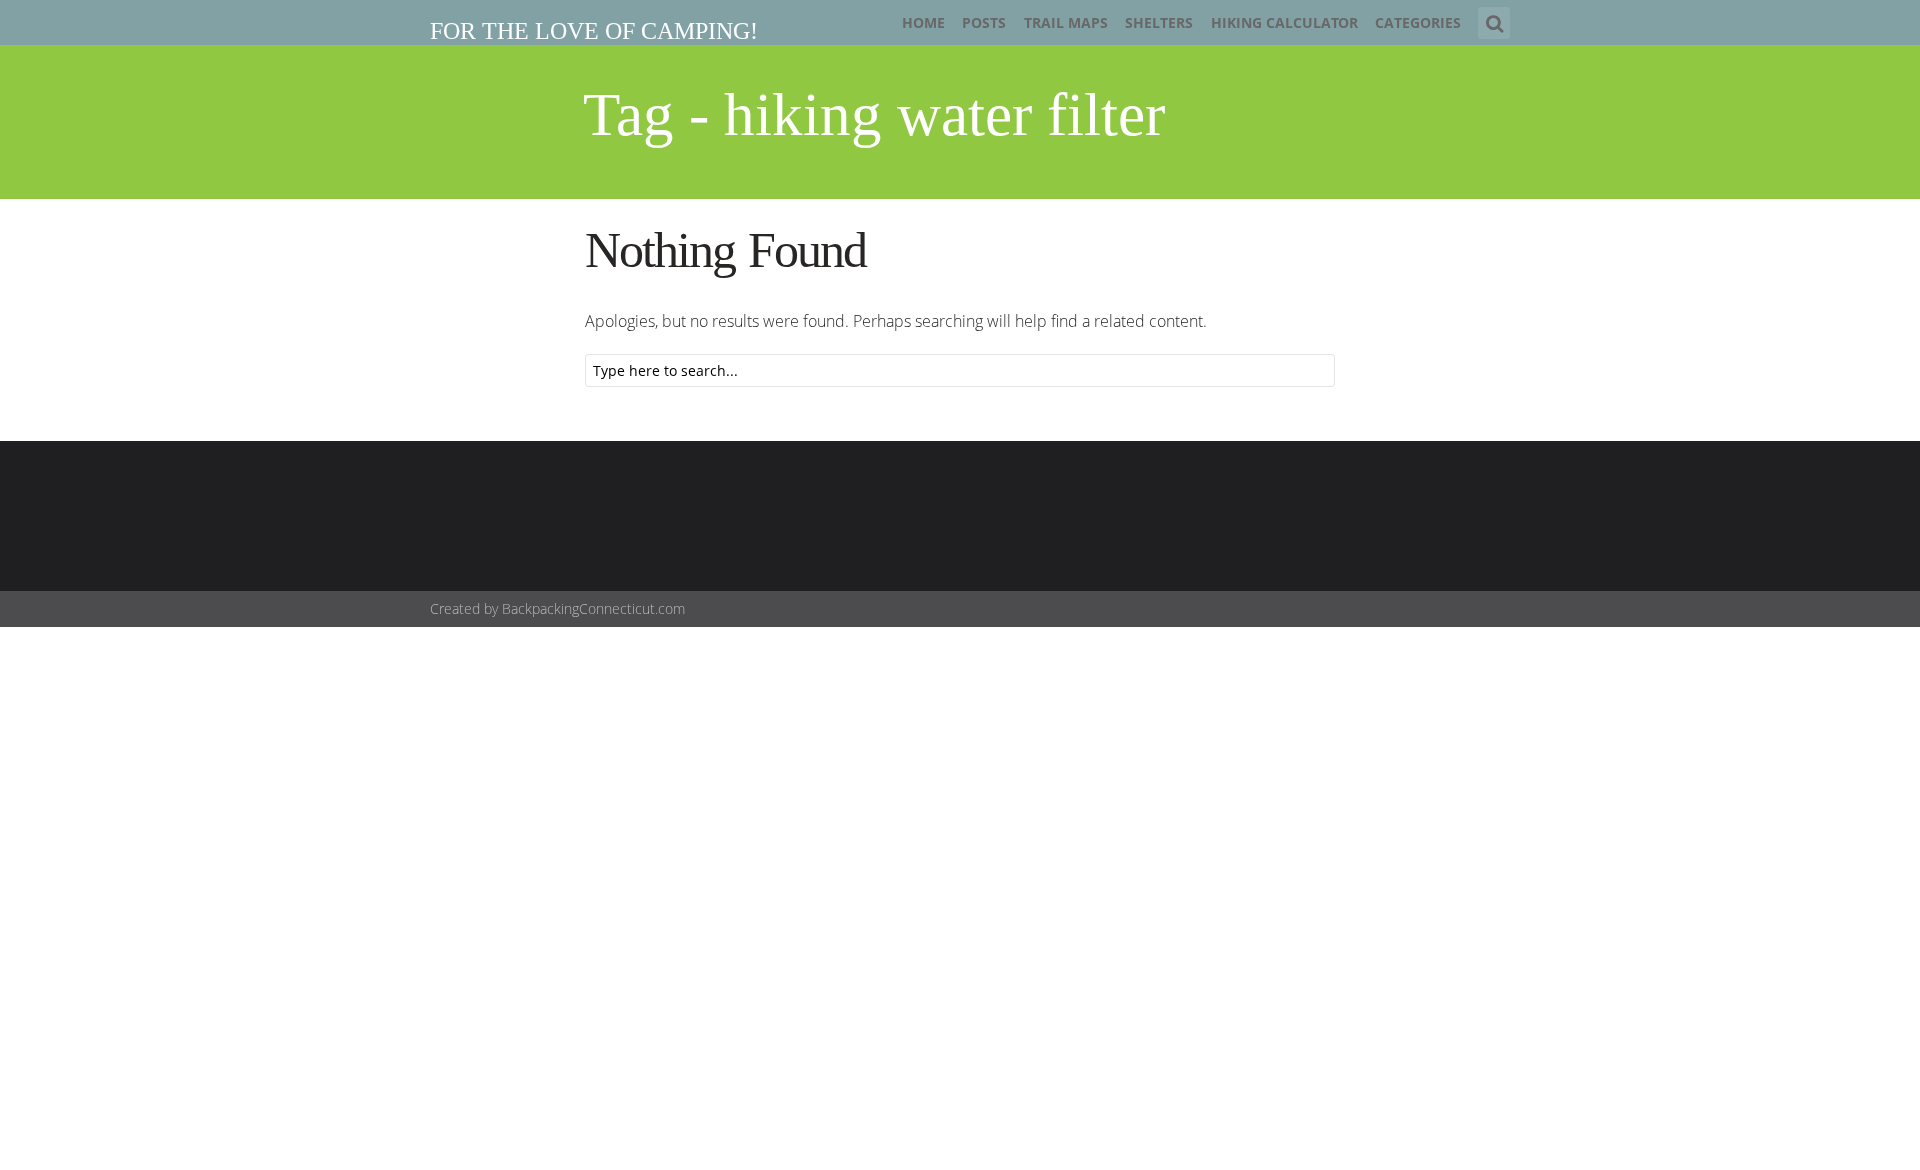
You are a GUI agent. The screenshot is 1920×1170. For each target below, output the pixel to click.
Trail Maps (1066, 22)
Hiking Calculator (1284, 22)
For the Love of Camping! (594, 31)
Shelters (1159, 22)
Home (923, 22)
